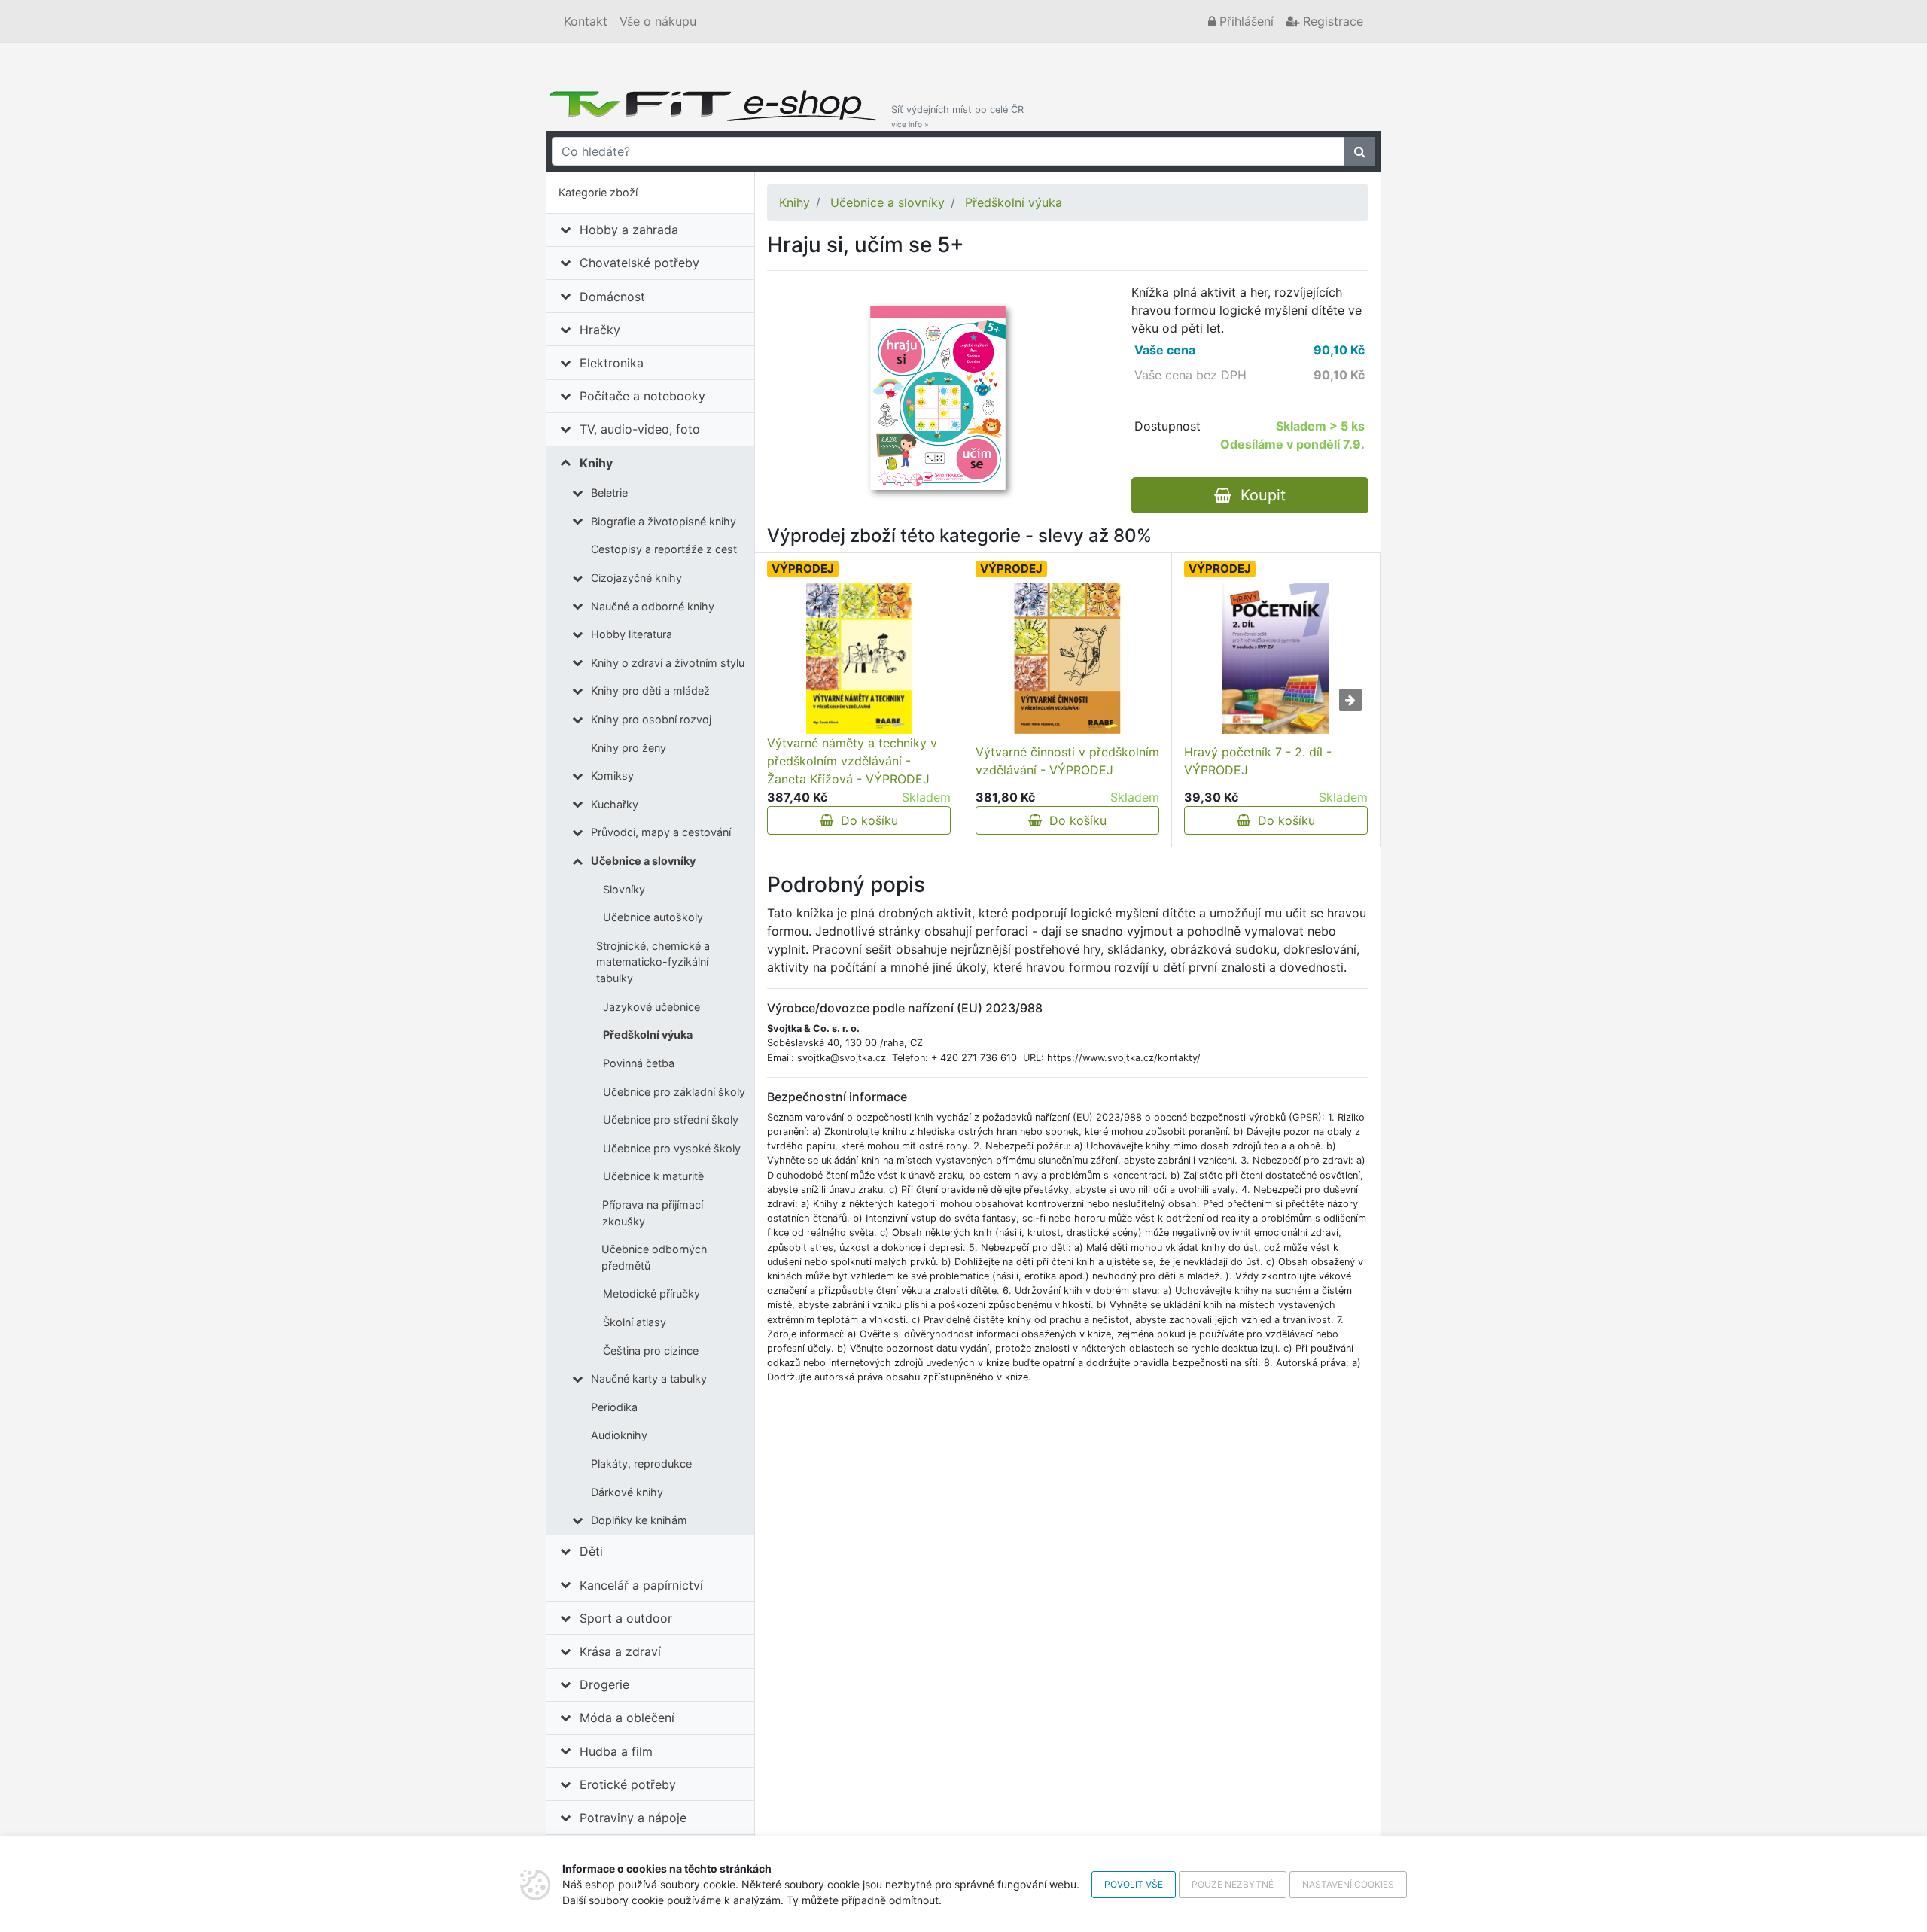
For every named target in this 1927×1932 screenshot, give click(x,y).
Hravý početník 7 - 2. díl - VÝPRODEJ (1258, 761)
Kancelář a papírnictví (641, 1585)
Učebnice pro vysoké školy (672, 1148)
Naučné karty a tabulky (649, 1378)
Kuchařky (615, 804)
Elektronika (612, 363)
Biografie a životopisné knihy (664, 521)
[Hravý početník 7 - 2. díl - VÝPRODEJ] (1276, 659)
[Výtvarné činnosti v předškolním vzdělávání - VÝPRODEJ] (1067, 659)
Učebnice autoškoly (653, 917)
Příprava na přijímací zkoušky (653, 1213)
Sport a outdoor (626, 1618)
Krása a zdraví (620, 1651)
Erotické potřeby (628, 1784)
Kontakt (586, 21)
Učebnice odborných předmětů (655, 1257)
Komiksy (612, 776)
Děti (591, 1551)
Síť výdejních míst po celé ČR (957, 116)
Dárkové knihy (627, 1492)
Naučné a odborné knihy (653, 606)
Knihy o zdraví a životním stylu (668, 663)
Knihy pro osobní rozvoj (651, 719)
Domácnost (612, 297)
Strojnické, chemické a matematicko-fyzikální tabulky (653, 962)
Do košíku (866, 820)
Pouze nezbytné (1233, 1884)
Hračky (600, 330)
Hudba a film (616, 1751)
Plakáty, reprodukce (641, 1463)
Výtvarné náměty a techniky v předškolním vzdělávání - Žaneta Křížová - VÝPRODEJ (852, 761)
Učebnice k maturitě (653, 1176)
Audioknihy (619, 1435)
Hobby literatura (632, 634)
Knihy (596, 463)
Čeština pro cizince (651, 1351)
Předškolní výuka (648, 1034)
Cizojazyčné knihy (636, 578)
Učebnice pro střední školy (671, 1120)
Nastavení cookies (1348, 1884)
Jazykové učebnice (651, 1007)
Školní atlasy (635, 1322)
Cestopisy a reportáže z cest (664, 549)
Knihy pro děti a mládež (650, 691)
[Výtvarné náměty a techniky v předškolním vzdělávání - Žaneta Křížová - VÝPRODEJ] (859, 659)
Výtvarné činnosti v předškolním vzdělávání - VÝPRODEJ (1067, 761)
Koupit (1259, 495)
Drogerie (604, 1684)
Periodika (614, 1407)
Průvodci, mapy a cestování (661, 832)
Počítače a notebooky (642, 396)
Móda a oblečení (627, 1718)
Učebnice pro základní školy (674, 1092)
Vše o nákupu (658, 21)
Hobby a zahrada (629, 230)
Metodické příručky (651, 1293)
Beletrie (609, 493)
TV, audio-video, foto (640, 429)
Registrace (1331, 21)
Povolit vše (1134, 1884)
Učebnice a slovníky (643, 861)
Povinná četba (639, 1063)
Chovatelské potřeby (639, 263)
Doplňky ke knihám (639, 1520)
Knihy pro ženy (629, 748)
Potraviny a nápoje (633, 1818)
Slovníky (624, 889)
